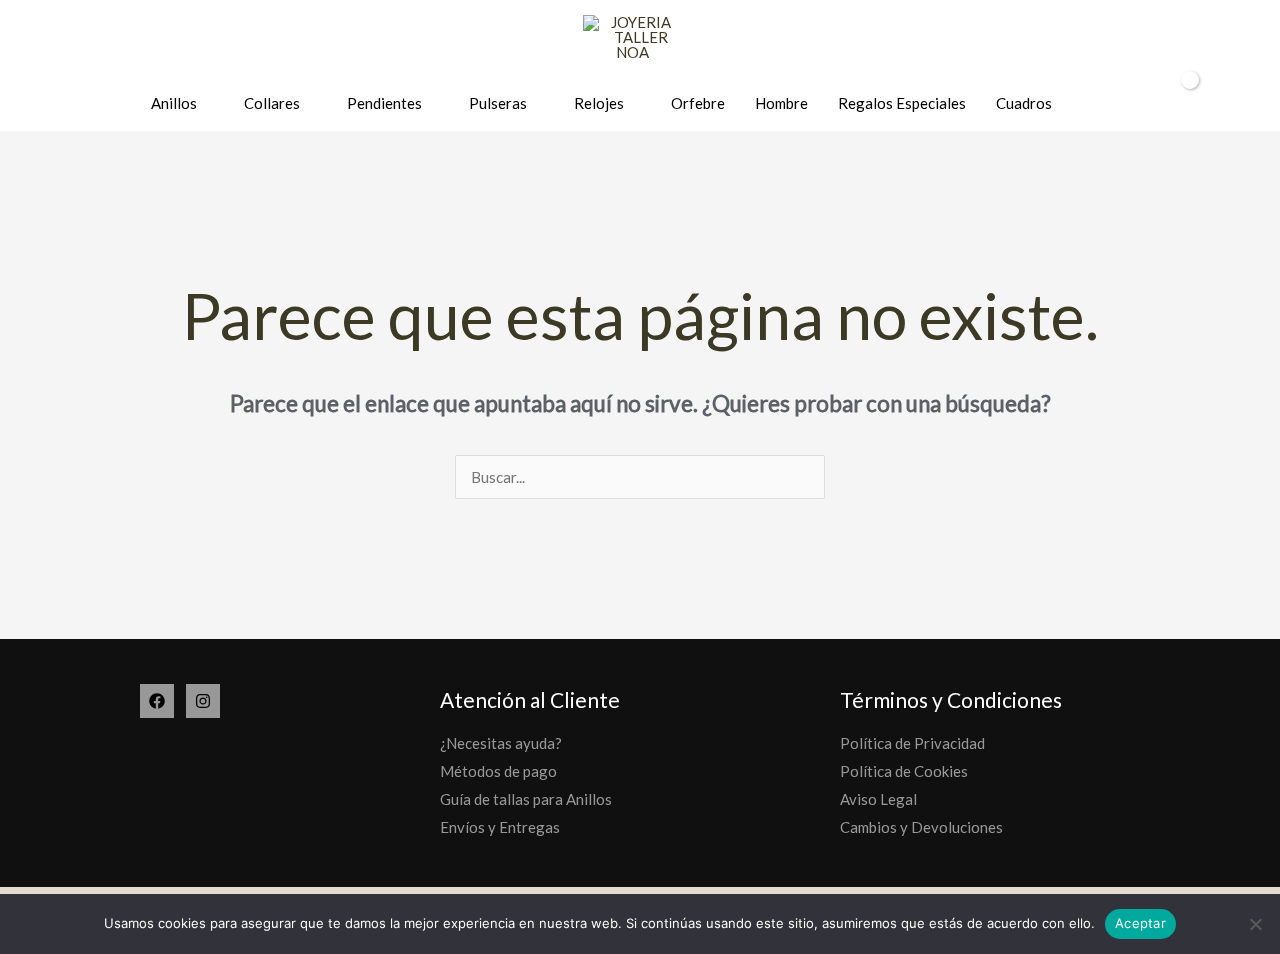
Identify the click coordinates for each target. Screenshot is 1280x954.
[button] (1238, 103)
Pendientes (384, 103)
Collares (272, 103)
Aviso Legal (878, 799)
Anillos (174, 103)
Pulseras (498, 103)
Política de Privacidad (912, 743)
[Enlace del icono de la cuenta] (1149, 103)
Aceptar (1140, 923)
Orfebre (698, 103)
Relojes (599, 103)
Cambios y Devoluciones (921, 827)
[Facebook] (157, 701)
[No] (1255, 924)
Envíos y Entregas (500, 827)
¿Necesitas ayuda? (501, 743)
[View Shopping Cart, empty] (1194, 103)
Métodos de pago (498, 771)
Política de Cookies (904, 771)
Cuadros (1024, 103)
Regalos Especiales (902, 103)
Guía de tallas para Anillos (526, 799)
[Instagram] (203, 701)
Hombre (781, 103)
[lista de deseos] (1114, 104)
